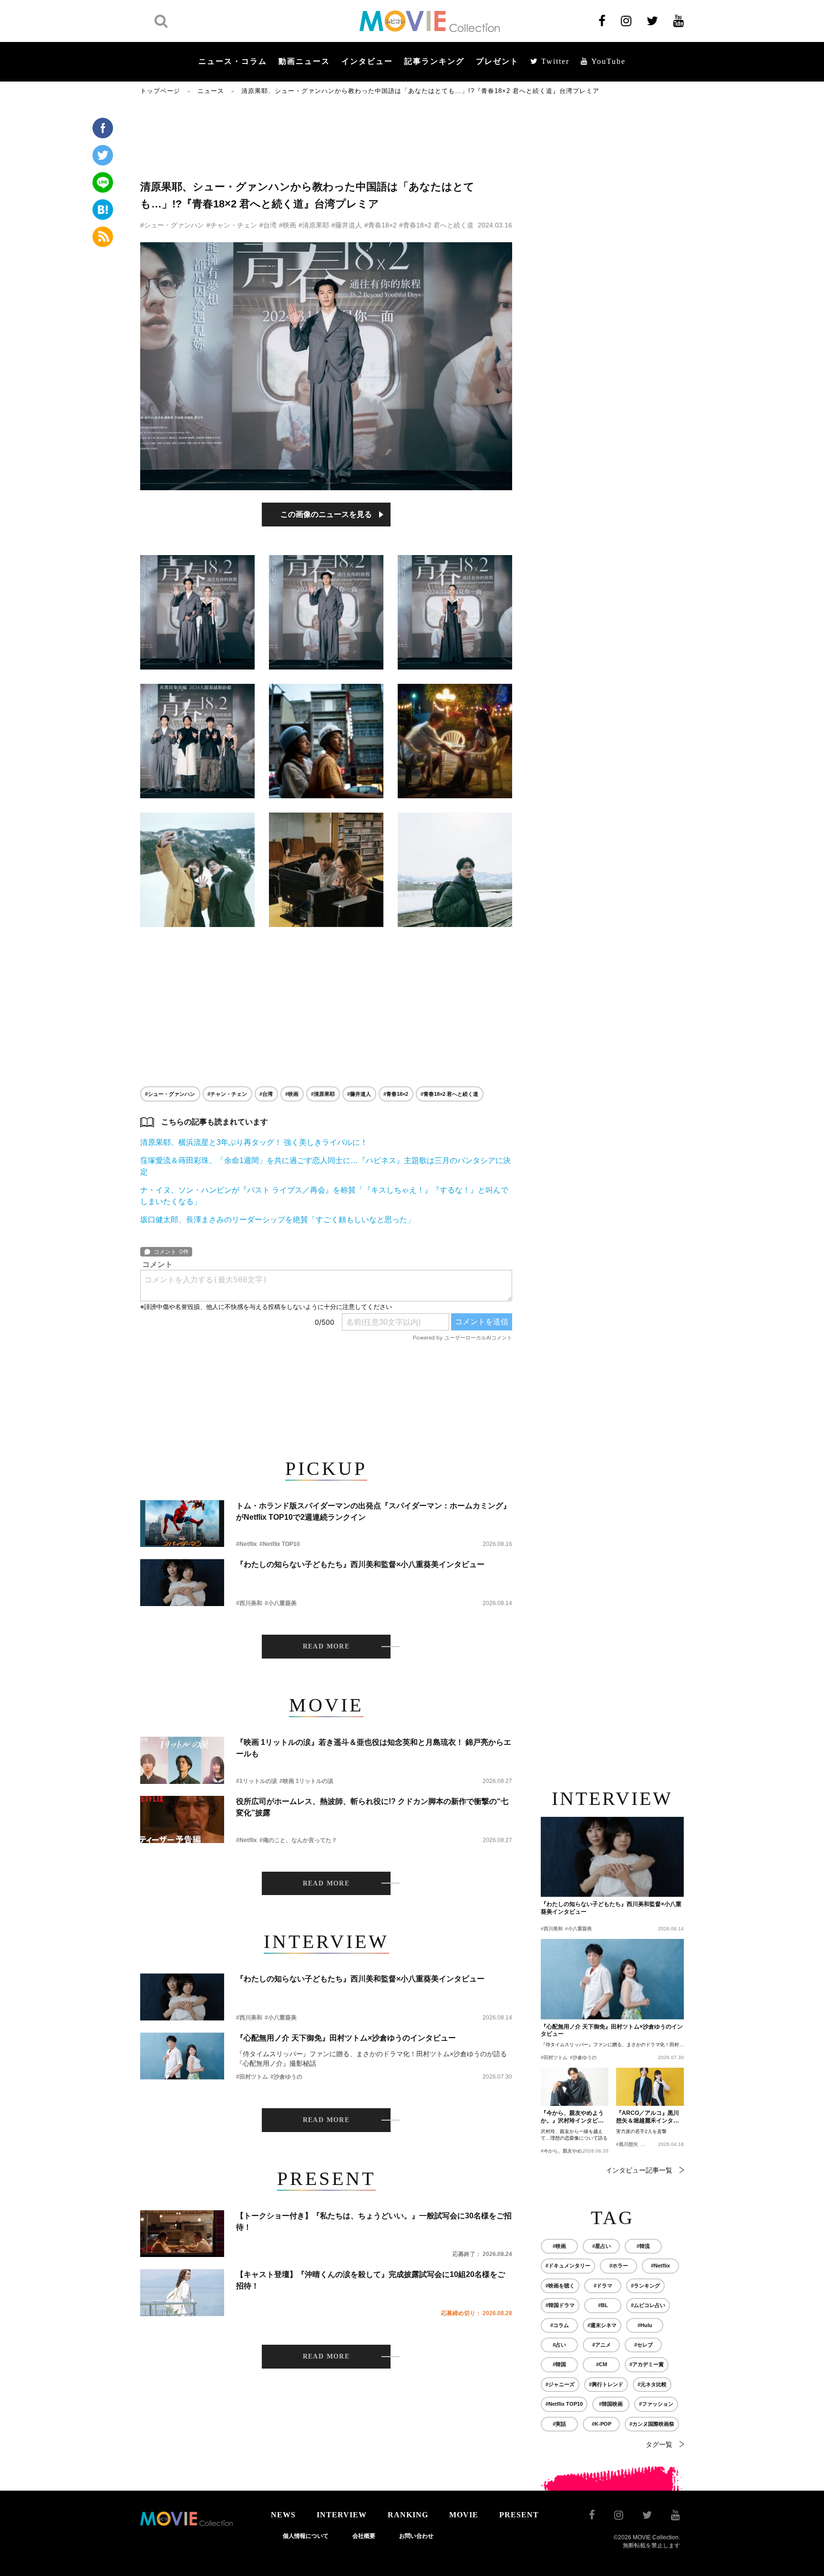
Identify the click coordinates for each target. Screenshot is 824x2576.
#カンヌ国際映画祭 (652, 2424)
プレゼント (497, 61)
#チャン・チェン (232, 225)
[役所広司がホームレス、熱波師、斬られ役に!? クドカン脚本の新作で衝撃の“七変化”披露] (182, 1819)
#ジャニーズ (560, 2384)
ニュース (211, 91)
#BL (603, 2305)
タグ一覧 (659, 2444)
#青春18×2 (381, 225)
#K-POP (602, 2424)
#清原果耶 (314, 225)
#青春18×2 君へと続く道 (436, 225)
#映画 (288, 225)
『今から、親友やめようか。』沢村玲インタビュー (572, 2117)
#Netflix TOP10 (280, 1544)
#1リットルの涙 (257, 1781)
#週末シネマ (602, 2325)
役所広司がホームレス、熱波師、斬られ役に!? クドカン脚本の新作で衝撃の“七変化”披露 (372, 1807)
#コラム (560, 2325)
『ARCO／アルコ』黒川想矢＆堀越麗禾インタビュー (648, 2117)
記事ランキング (434, 61)
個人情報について (306, 2536)
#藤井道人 (347, 225)
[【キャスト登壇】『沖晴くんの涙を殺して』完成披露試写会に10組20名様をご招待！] (182, 2293)
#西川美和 (249, 1603)
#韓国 (559, 2364)
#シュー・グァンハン (172, 225)
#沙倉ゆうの (286, 2077)
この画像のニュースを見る (326, 514)
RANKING (408, 2515)
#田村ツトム (252, 2077)
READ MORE (326, 1646)
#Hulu (645, 2325)
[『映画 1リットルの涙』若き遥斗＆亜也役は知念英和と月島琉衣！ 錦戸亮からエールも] (182, 1760)
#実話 (559, 2424)
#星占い (602, 2246)
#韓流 (643, 2246)
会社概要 (364, 2536)
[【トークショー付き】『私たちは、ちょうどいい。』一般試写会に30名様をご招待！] (182, 2234)
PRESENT (519, 2515)
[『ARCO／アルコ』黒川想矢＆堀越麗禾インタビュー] (650, 2087)
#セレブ (644, 2345)
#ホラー (619, 2266)
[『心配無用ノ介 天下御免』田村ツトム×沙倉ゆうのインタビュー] (182, 2056)
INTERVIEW (342, 2515)
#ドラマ (603, 2286)
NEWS (283, 2515)
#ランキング (645, 2286)
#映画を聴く (560, 2286)
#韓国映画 (611, 2404)
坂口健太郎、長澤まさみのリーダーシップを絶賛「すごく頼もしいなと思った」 (278, 1220)
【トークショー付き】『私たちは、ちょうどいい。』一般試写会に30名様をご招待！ (374, 2221)
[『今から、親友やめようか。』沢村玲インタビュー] (575, 2087)
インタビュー (367, 61)
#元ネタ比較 (652, 2384)
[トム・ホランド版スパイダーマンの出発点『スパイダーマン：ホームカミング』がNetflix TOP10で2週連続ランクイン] (182, 1524)
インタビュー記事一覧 (639, 2170)
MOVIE (464, 2515)
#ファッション (656, 2404)
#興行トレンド (606, 2384)
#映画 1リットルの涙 (306, 1781)
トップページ (160, 91)
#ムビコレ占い (648, 2305)
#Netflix (247, 1544)
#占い (559, 2345)
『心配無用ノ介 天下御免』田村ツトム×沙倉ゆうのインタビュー (346, 2038)
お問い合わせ (416, 2536)
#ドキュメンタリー (568, 2266)
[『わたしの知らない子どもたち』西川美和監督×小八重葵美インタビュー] (182, 1582)
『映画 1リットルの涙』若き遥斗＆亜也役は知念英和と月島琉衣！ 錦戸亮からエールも (374, 1748)
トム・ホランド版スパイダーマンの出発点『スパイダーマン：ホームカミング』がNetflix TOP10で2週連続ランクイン (373, 1511)
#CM (602, 2364)
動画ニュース (304, 61)
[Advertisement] (326, 137)
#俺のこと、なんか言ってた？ (298, 1840)
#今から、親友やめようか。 (571, 2151)
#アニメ (602, 2345)
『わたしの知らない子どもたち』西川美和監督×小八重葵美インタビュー (360, 1564)
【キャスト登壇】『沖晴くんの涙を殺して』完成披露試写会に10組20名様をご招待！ (371, 2280)
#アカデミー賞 (647, 2364)
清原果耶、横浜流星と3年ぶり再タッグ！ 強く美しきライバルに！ (254, 1142)
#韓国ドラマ (560, 2305)
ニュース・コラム (233, 61)
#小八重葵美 (281, 1603)
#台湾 (268, 225)
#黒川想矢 (627, 2144)
